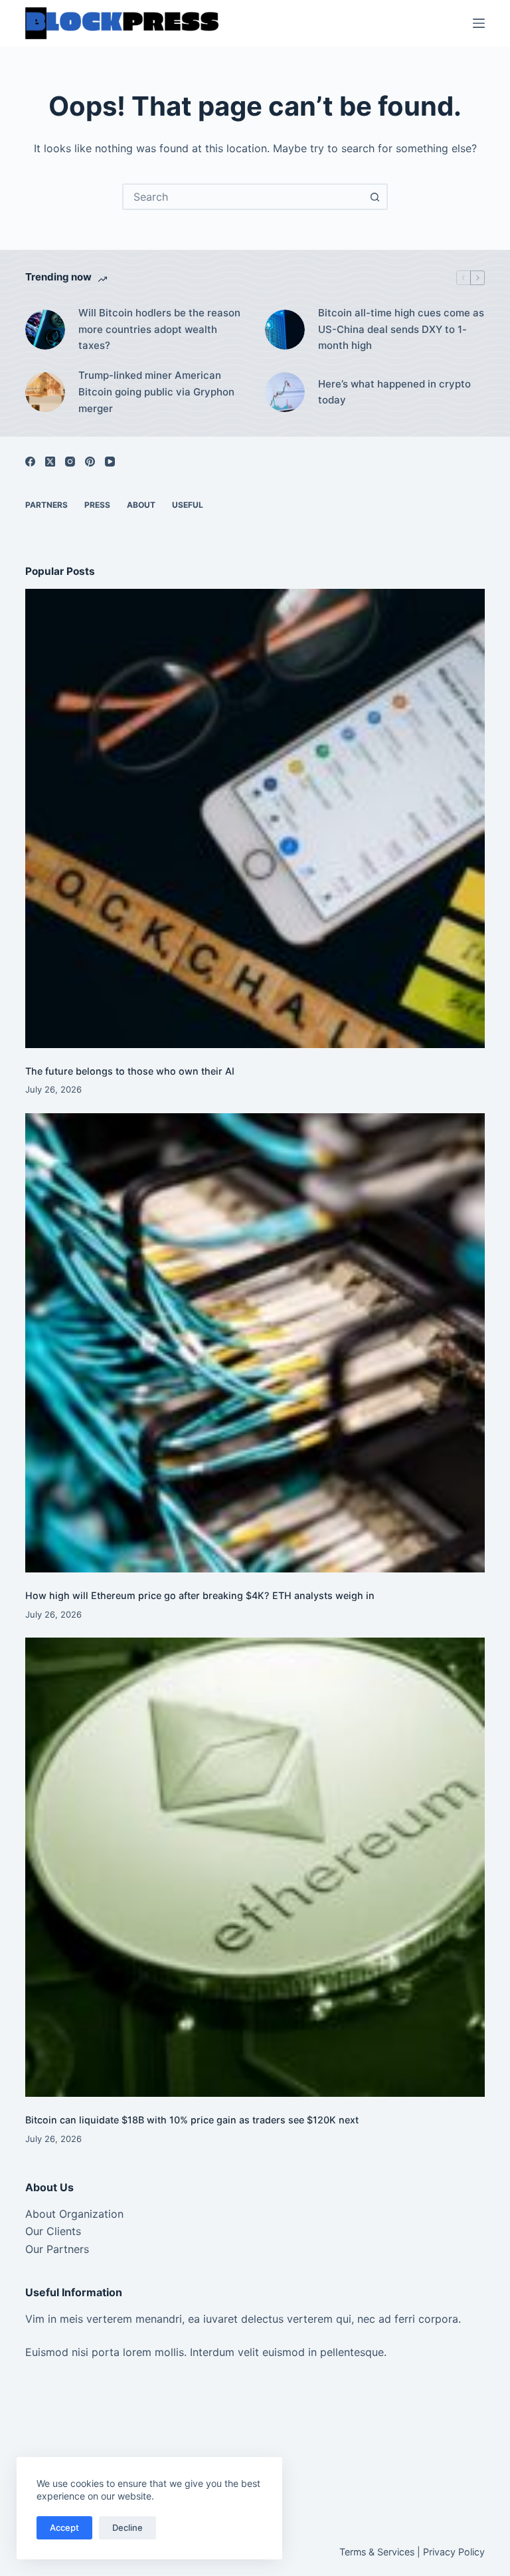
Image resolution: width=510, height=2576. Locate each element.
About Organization (74, 2214)
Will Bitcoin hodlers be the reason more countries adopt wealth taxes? (159, 329)
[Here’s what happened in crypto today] (285, 392)
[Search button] (375, 197)
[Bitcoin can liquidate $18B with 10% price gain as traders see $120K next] (255, 1867)
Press (97, 505)
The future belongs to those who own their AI (130, 1071)
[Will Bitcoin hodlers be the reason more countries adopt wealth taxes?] (45, 330)
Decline (127, 2527)
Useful (188, 505)
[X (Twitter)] (50, 462)
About (141, 505)
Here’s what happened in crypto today (394, 392)
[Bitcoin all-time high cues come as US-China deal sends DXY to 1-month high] (285, 330)
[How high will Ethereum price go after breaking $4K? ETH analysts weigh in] (255, 1343)
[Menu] (479, 23)
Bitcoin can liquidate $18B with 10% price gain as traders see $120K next (192, 2120)
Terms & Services (377, 2552)
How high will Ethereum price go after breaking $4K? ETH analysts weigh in (200, 1595)
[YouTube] (110, 462)
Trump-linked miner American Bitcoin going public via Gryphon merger (156, 392)
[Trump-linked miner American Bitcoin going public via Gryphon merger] (45, 392)
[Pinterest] (90, 462)
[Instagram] (70, 462)
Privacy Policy (454, 2552)
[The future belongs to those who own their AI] (255, 818)
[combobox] (243, 197)
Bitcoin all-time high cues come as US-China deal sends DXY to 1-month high (401, 329)
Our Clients (53, 2231)
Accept (64, 2527)
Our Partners (57, 2249)
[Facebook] (30, 462)
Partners (46, 505)
